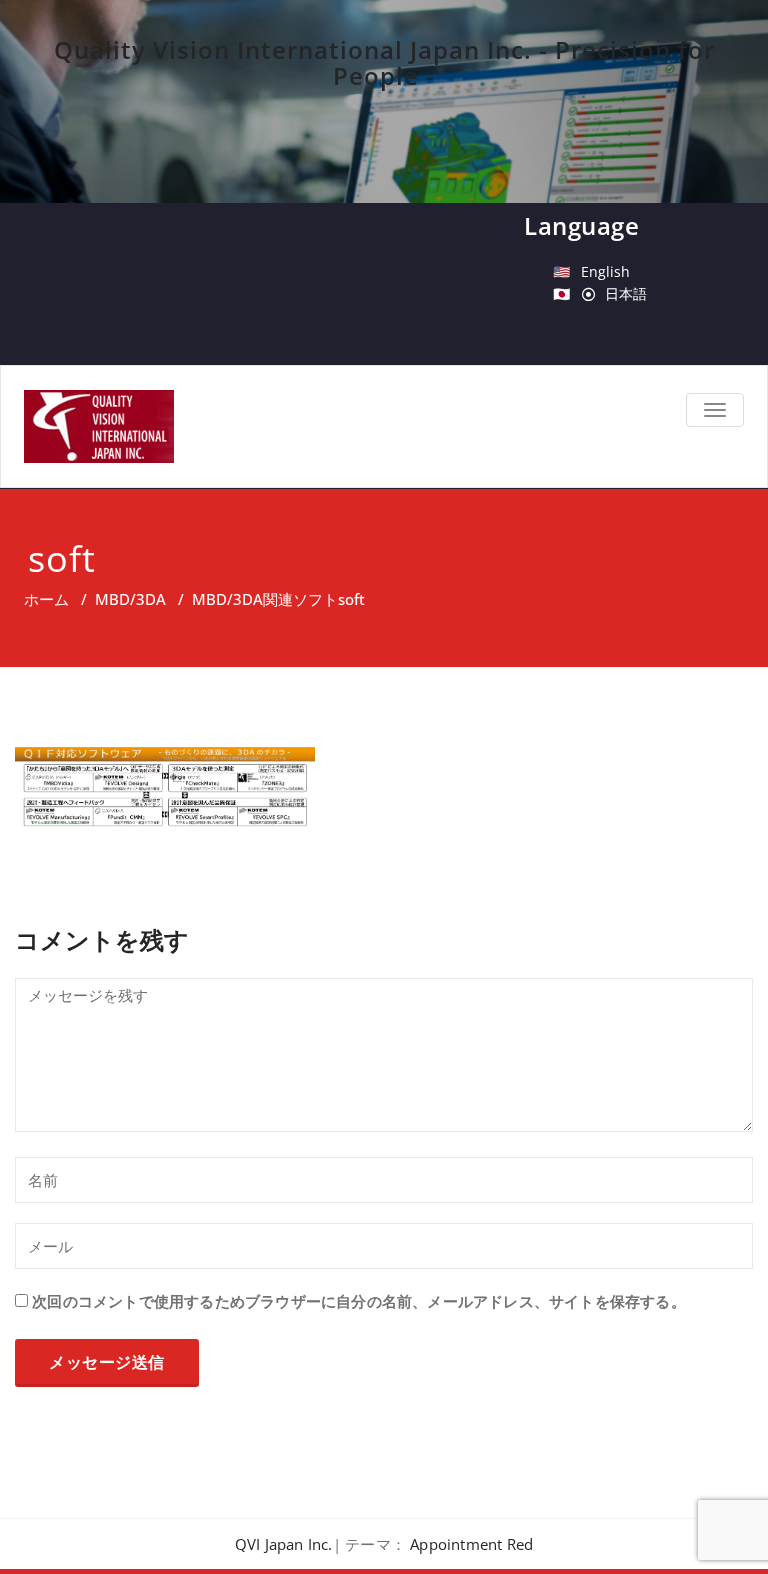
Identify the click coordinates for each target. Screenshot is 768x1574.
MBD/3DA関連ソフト (265, 599)
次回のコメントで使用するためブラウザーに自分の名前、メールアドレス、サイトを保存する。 (359, 1301)
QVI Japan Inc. (284, 1544)
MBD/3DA (130, 599)
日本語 (626, 293)
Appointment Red (471, 1544)
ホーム (46, 599)
